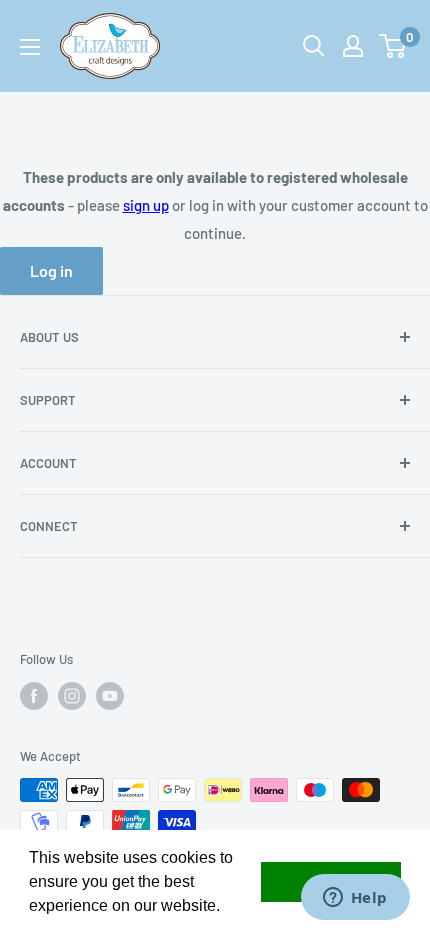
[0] (393, 46)
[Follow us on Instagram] (72, 696)
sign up (146, 205)
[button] (227, 908)
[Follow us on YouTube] (110, 696)
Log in (51, 270)
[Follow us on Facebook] (34, 696)
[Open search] (314, 46)
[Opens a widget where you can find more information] (355, 899)
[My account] (353, 46)
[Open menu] (30, 47)
